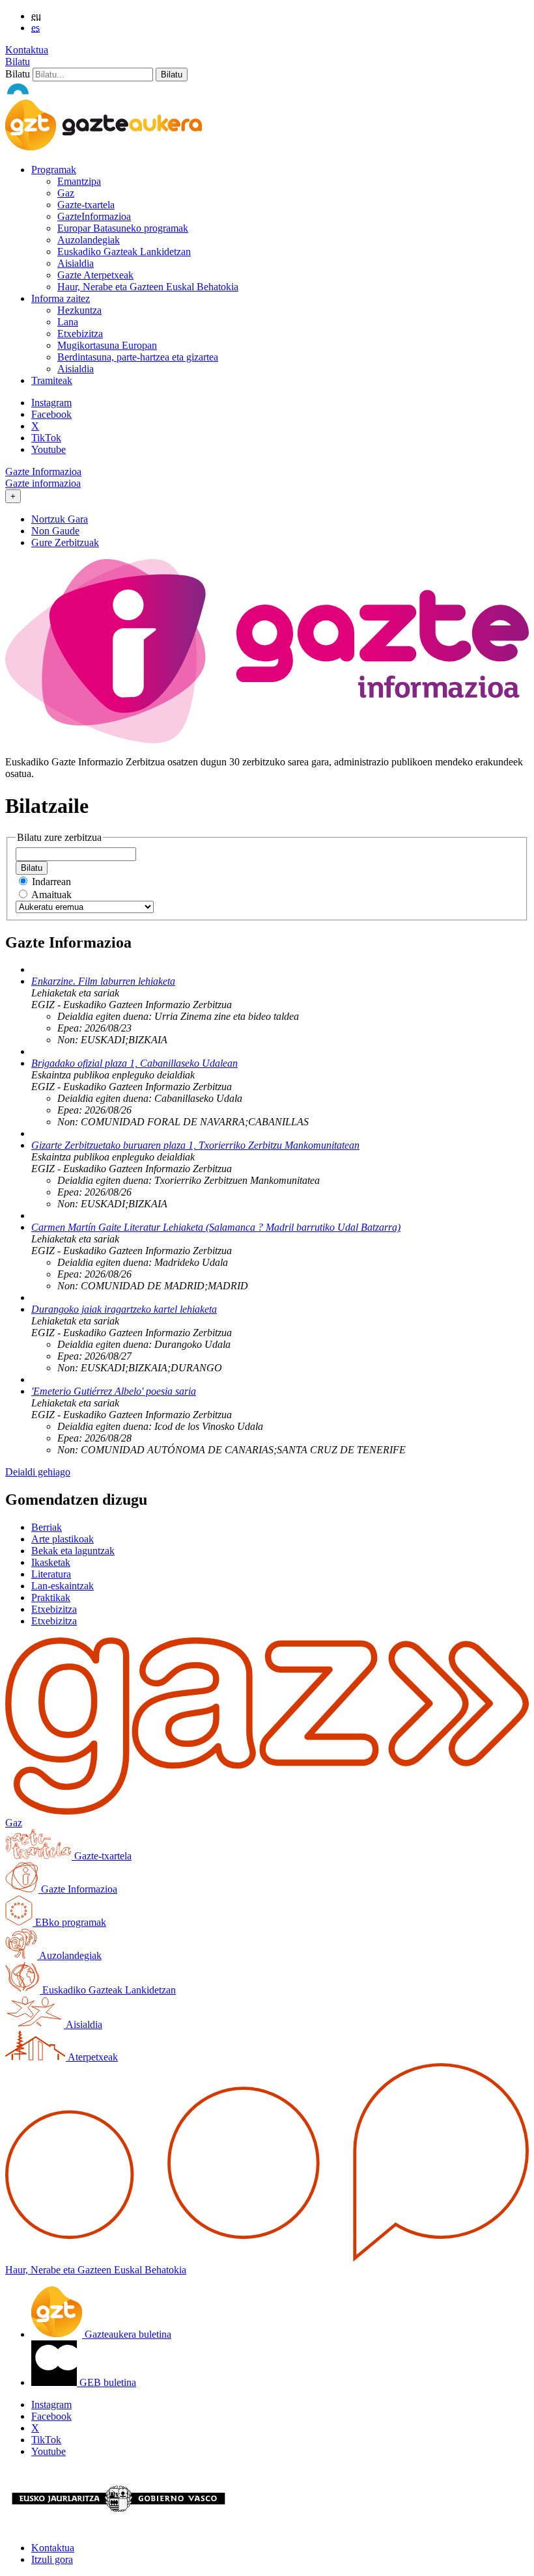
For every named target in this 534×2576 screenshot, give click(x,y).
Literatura (51, 1574)
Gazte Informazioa (43, 472)
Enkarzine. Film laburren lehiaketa (103, 981)
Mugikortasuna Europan (107, 345)
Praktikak (51, 1597)
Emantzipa (79, 181)
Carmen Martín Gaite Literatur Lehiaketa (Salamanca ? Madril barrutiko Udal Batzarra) (216, 1227)
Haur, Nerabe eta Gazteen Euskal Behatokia (148, 287)
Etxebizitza (80, 334)
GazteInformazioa (94, 216)
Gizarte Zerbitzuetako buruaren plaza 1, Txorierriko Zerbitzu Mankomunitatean (195, 1145)
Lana (68, 322)
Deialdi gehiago (38, 1472)
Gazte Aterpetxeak (95, 275)
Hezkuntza (79, 310)
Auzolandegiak (89, 240)
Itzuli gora (52, 2559)
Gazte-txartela (86, 205)
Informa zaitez (61, 298)
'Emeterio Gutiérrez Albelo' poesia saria (114, 1391)
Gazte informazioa (43, 483)
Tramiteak (52, 380)
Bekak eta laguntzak (73, 1551)
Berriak (47, 1527)
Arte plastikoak (63, 1539)
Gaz (66, 193)
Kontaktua (27, 50)
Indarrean (51, 882)
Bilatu (18, 62)
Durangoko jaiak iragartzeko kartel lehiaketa (124, 1309)
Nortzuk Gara (60, 519)
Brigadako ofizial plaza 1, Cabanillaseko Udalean (134, 1063)
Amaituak (51, 895)
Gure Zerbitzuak (65, 542)
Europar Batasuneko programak (123, 228)
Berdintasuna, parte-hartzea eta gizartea (138, 357)
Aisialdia (76, 263)
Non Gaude (55, 531)
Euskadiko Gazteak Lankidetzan (124, 252)
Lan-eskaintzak (63, 1586)
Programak (54, 170)
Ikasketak (51, 1562)
